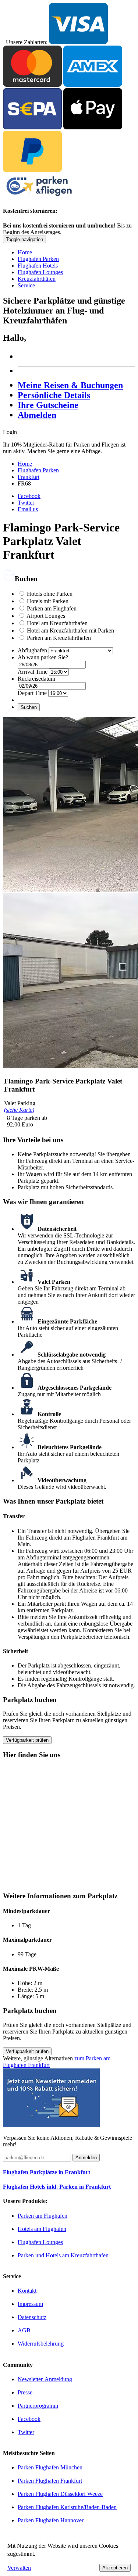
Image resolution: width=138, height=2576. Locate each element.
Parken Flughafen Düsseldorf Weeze (60, 2494)
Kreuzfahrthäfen (37, 279)
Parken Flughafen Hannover (51, 2520)
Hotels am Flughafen (42, 2229)
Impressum (30, 2304)
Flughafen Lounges (40, 272)
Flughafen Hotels (38, 266)
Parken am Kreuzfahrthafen (59, 638)
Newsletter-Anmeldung (45, 2379)
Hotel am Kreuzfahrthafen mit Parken (70, 630)
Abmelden (37, 415)
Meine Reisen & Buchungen (70, 385)
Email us (28, 509)
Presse (25, 2392)
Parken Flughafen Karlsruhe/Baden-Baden (67, 2507)
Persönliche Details (54, 395)
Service (26, 285)
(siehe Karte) (19, 1110)
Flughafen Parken (38, 259)
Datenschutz (32, 2317)
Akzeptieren (115, 2568)
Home (25, 252)
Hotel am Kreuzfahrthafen (57, 623)
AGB (24, 2330)
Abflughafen (32, 650)
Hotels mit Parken (48, 601)
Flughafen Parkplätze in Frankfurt (47, 2172)
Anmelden (86, 2158)
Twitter (26, 503)
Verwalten (19, 2568)
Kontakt (27, 2291)
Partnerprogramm (38, 2406)
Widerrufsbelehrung (41, 2344)
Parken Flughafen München (50, 2467)
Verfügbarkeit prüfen (27, 1740)
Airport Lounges (46, 616)
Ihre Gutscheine (48, 405)
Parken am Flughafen (52, 608)
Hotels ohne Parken (50, 594)
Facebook (29, 496)
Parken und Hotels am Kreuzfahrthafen (63, 2255)
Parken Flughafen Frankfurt (50, 2481)
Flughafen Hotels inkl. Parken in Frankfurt (57, 2187)
